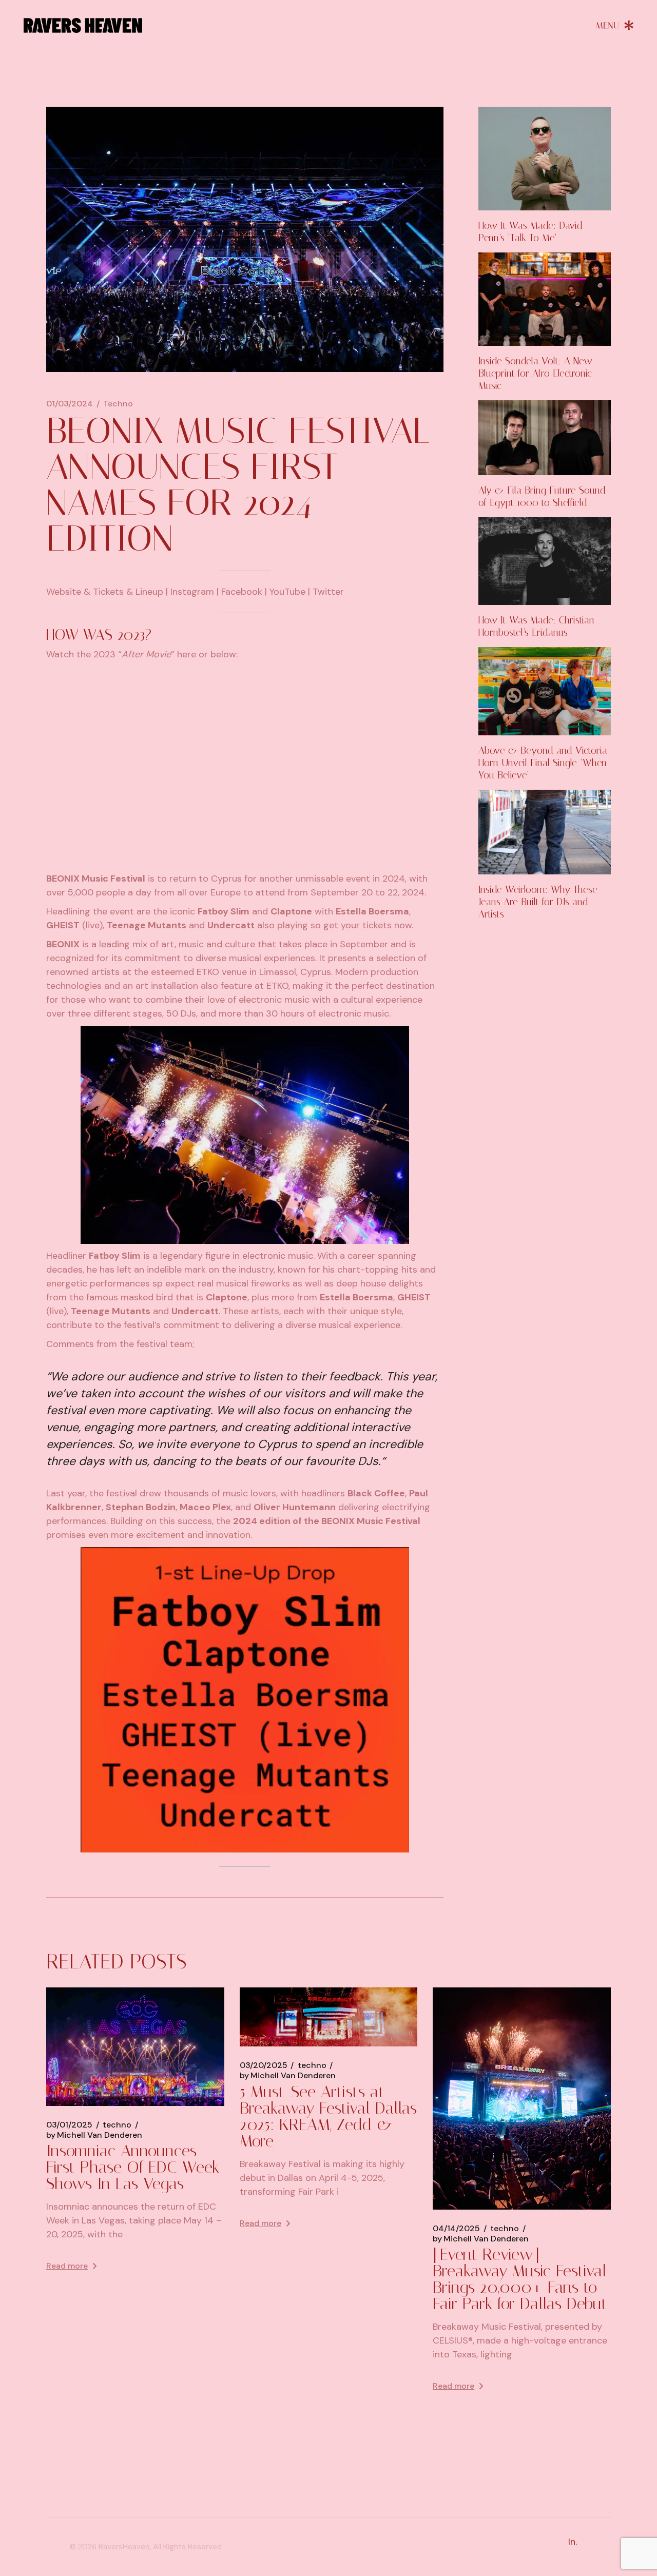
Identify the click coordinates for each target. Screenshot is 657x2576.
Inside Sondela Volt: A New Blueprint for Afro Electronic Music (535, 373)
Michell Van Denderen (94, 2135)
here (187, 654)
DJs (188, 1013)
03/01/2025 (69, 2125)
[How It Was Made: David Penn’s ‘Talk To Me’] (545, 159)
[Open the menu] (615, 25)
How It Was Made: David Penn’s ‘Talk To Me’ (530, 232)
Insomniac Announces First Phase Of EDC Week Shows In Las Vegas (133, 2167)
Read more (67, 2266)
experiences (289, 958)
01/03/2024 (70, 404)
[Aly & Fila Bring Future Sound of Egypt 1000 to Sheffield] (545, 437)
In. (573, 2542)
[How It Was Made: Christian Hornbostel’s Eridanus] (545, 561)
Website (64, 592)
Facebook (242, 592)
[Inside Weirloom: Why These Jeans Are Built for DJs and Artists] (545, 832)
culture (240, 944)
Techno (118, 404)
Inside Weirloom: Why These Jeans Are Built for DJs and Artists (538, 902)
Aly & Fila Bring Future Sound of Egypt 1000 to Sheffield (542, 496)
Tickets (108, 592)
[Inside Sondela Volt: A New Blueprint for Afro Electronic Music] (545, 299)
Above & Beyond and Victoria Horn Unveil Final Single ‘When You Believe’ (543, 763)
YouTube (287, 592)
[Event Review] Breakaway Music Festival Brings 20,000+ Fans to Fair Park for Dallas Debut (520, 2279)
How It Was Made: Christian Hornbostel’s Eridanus (536, 626)
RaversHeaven (124, 2547)
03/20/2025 (264, 2065)
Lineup (149, 592)
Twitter (328, 592)
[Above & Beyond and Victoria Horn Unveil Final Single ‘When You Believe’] (545, 691)
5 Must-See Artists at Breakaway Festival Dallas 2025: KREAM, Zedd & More (328, 2116)
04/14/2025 (456, 2229)
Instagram (192, 592)
